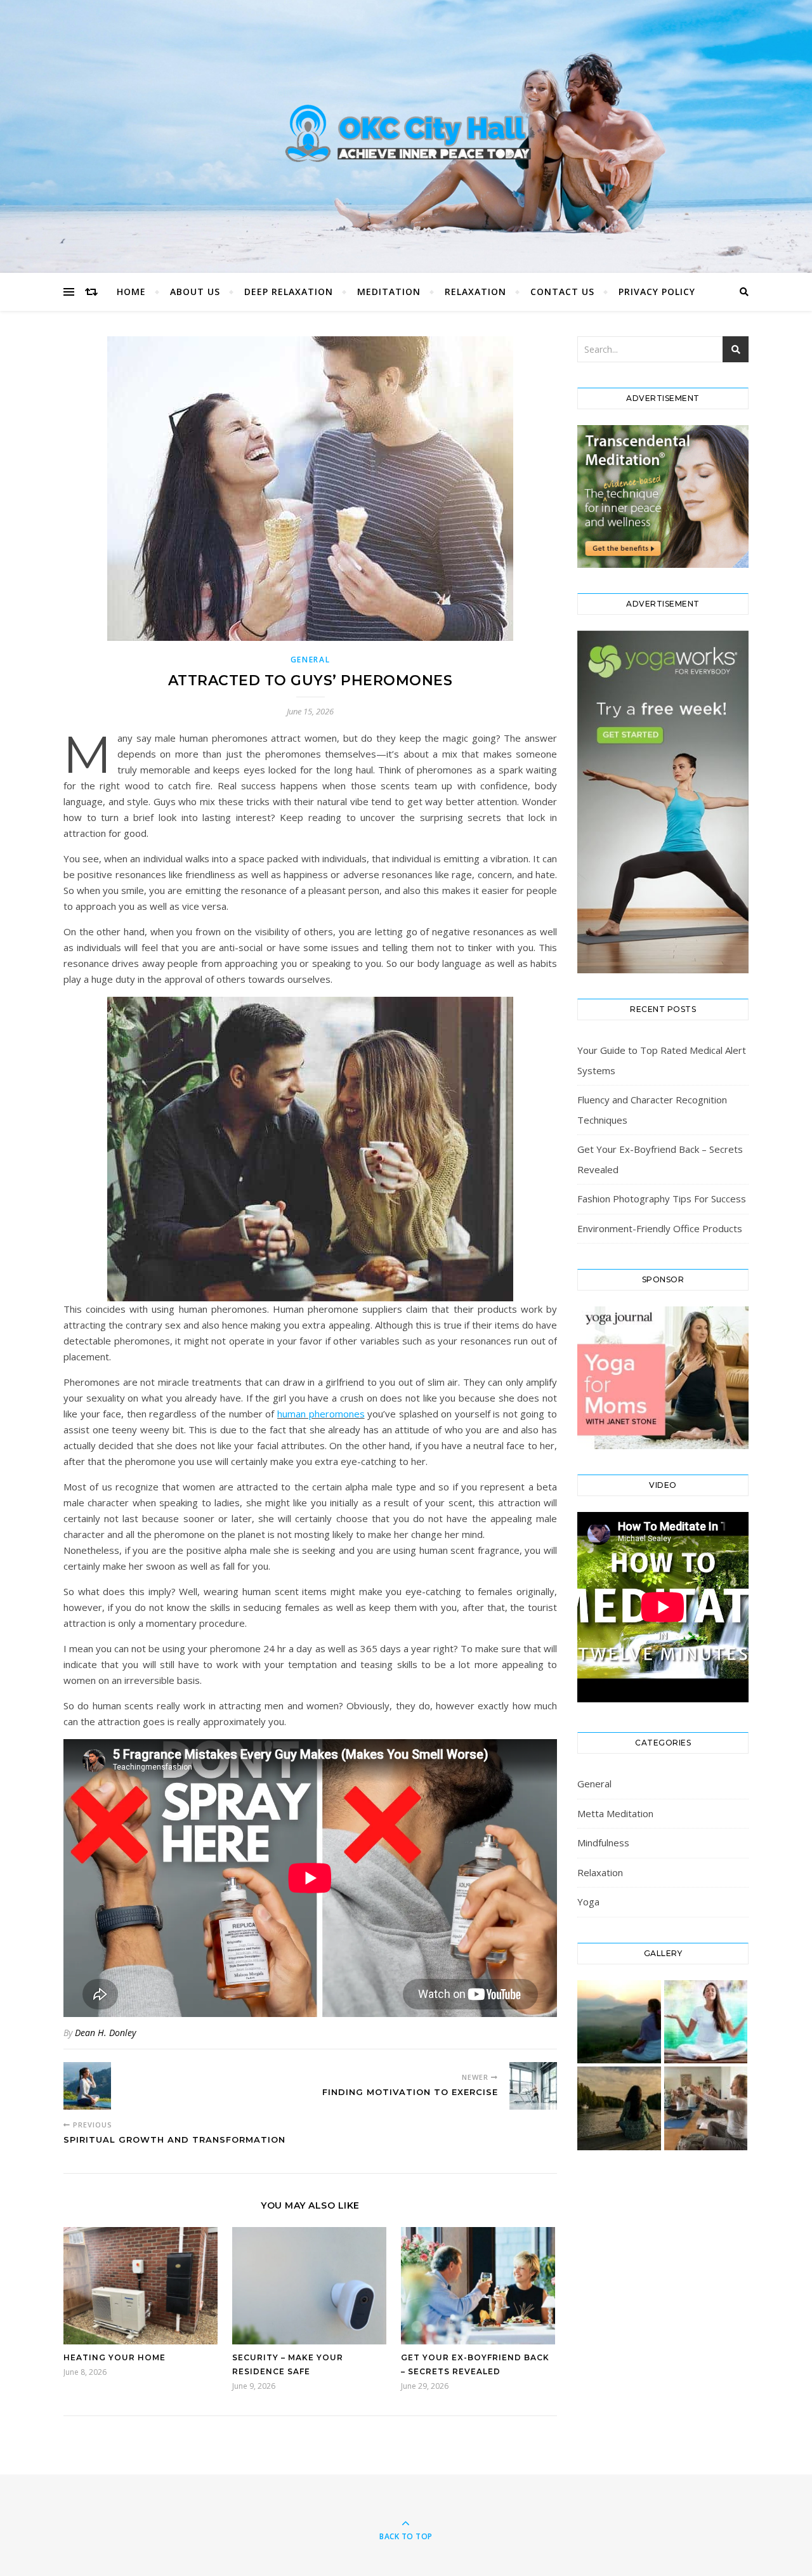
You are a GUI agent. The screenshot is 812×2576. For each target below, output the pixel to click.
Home (131, 292)
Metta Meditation (615, 1813)
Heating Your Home (115, 2357)
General (311, 660)
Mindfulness (603, 1843)
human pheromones (321, 1414)
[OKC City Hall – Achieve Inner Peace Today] (406, 133)
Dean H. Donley (105, 2033)
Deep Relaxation (289, 292)
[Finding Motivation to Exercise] (533, 2086)
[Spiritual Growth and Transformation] (87, 2086)
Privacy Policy (657, 292)
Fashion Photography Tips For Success (662, 1199)
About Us (195, 292)
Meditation (389, 292)
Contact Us (562, 292)
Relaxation (475, 292)
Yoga (588, 1902)
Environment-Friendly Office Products (660, 1228)
